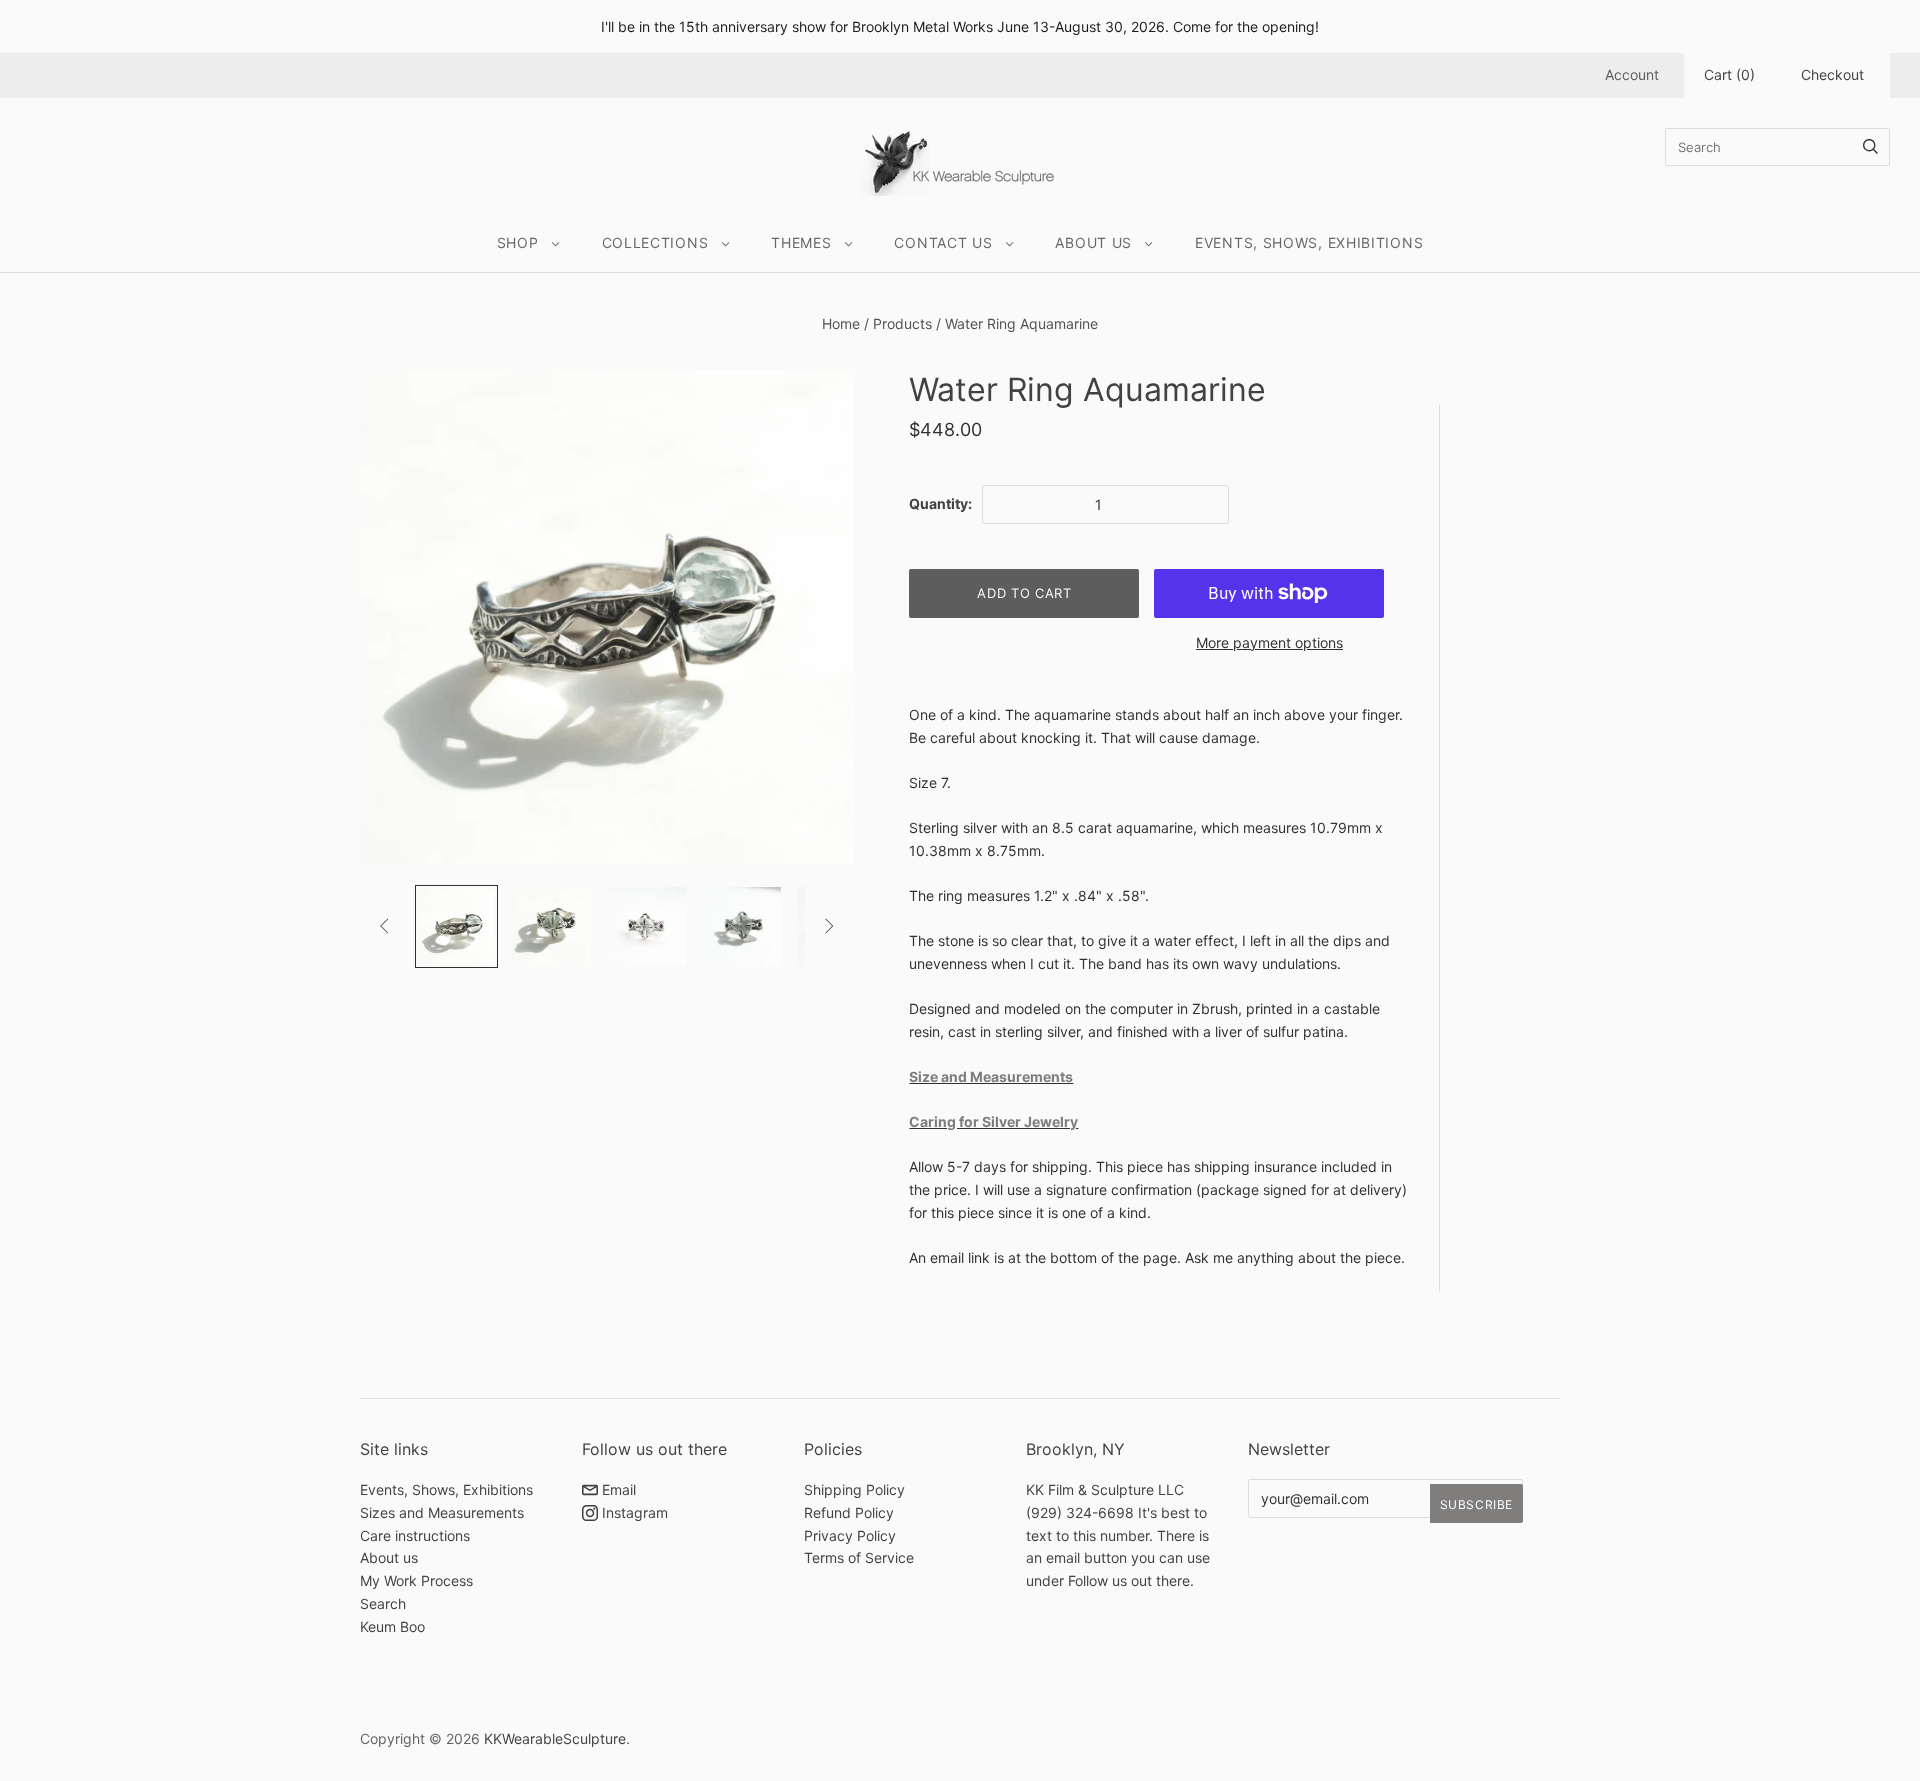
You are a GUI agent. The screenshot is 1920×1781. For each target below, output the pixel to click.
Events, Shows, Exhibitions (1309, 242)
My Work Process (416, 1580)
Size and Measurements (991, 1076)
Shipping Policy (854, 1489)
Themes (801, 242)
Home (841, 323)
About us (389, 1557)
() (1729, 74)
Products (902, 323)
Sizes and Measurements (442, 1512)
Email (617, 1489)
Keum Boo (392, 1626)
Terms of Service (859, 1557)
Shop (518, 242)
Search (383, 1603)
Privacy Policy (850, 1535)
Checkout (1832, 74)
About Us (1093, 242)
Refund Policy (849, 1512)
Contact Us (943, 242)
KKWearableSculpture (555, 1738)
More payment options (1269, 642)
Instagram (633, 1512)
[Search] (1870, 147)
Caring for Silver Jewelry (993, 1121)
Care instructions (415, 1535)
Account (1632, 74)
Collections (655, 242)
